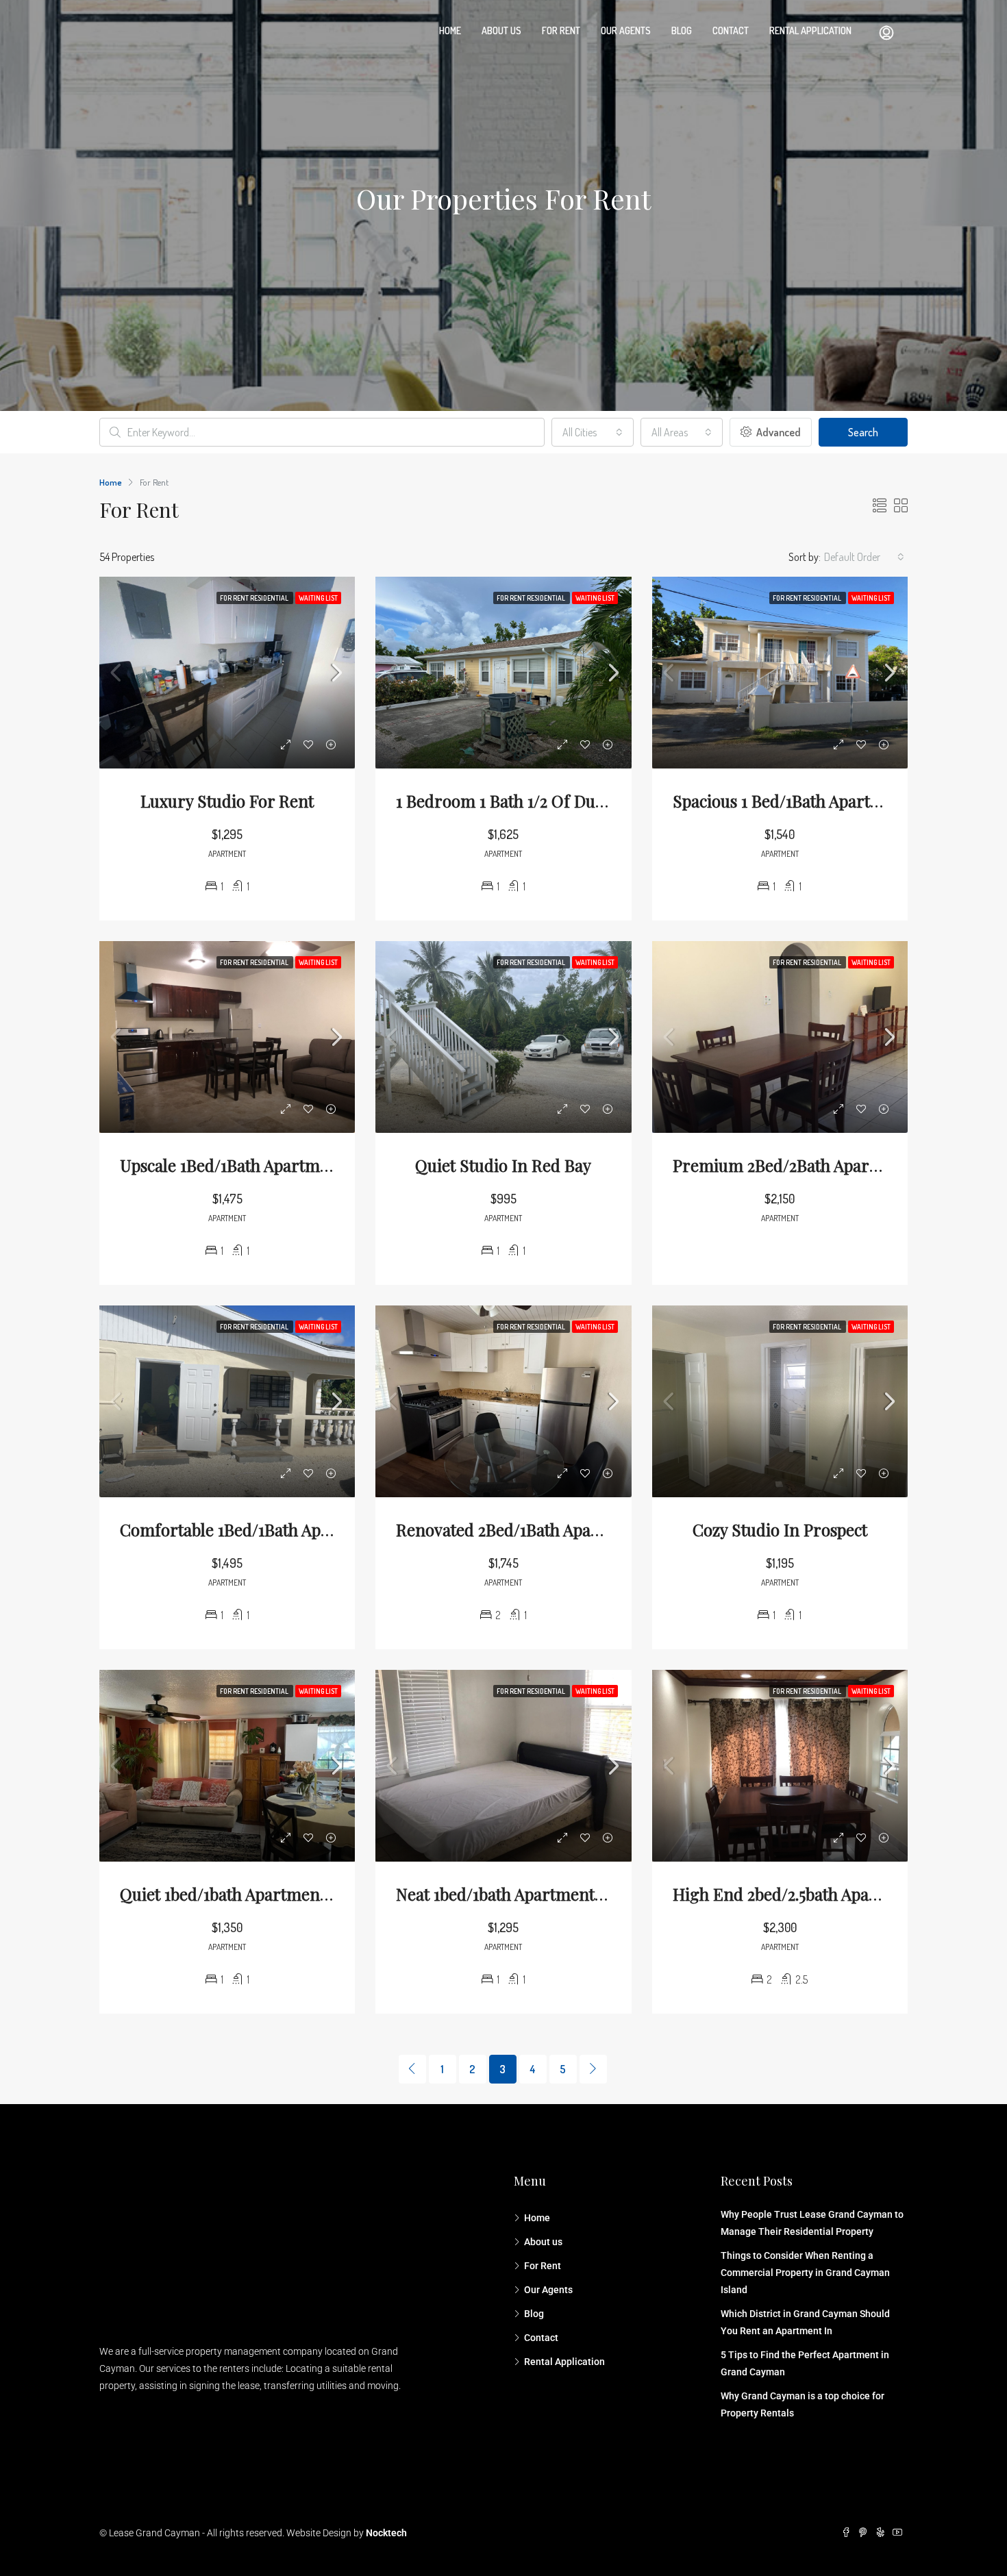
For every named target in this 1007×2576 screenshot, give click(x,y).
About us (501, 30)
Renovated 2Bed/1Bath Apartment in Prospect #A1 (579, 1529)
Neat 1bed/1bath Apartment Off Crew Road (551, 1894)
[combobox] (593, 432)
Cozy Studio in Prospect (780, 1529)
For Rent (561, 30)
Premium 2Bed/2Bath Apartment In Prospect (837, 1165)
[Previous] (412, 2069)
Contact (731, 30)
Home (450, 30)
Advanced (778, 432)
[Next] (593, 2069)
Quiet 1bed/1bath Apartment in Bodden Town (285, 1894)
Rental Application (810, 30)
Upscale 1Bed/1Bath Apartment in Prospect (276, 1165)
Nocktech (386, 2533)
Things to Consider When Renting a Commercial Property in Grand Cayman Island (805, 2273)
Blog (682, 30)
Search (863, 432)
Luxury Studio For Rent (227, 801)
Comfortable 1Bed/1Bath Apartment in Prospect (295, 1529)
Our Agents (626, 30)
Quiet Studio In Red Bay (503, 1165)
